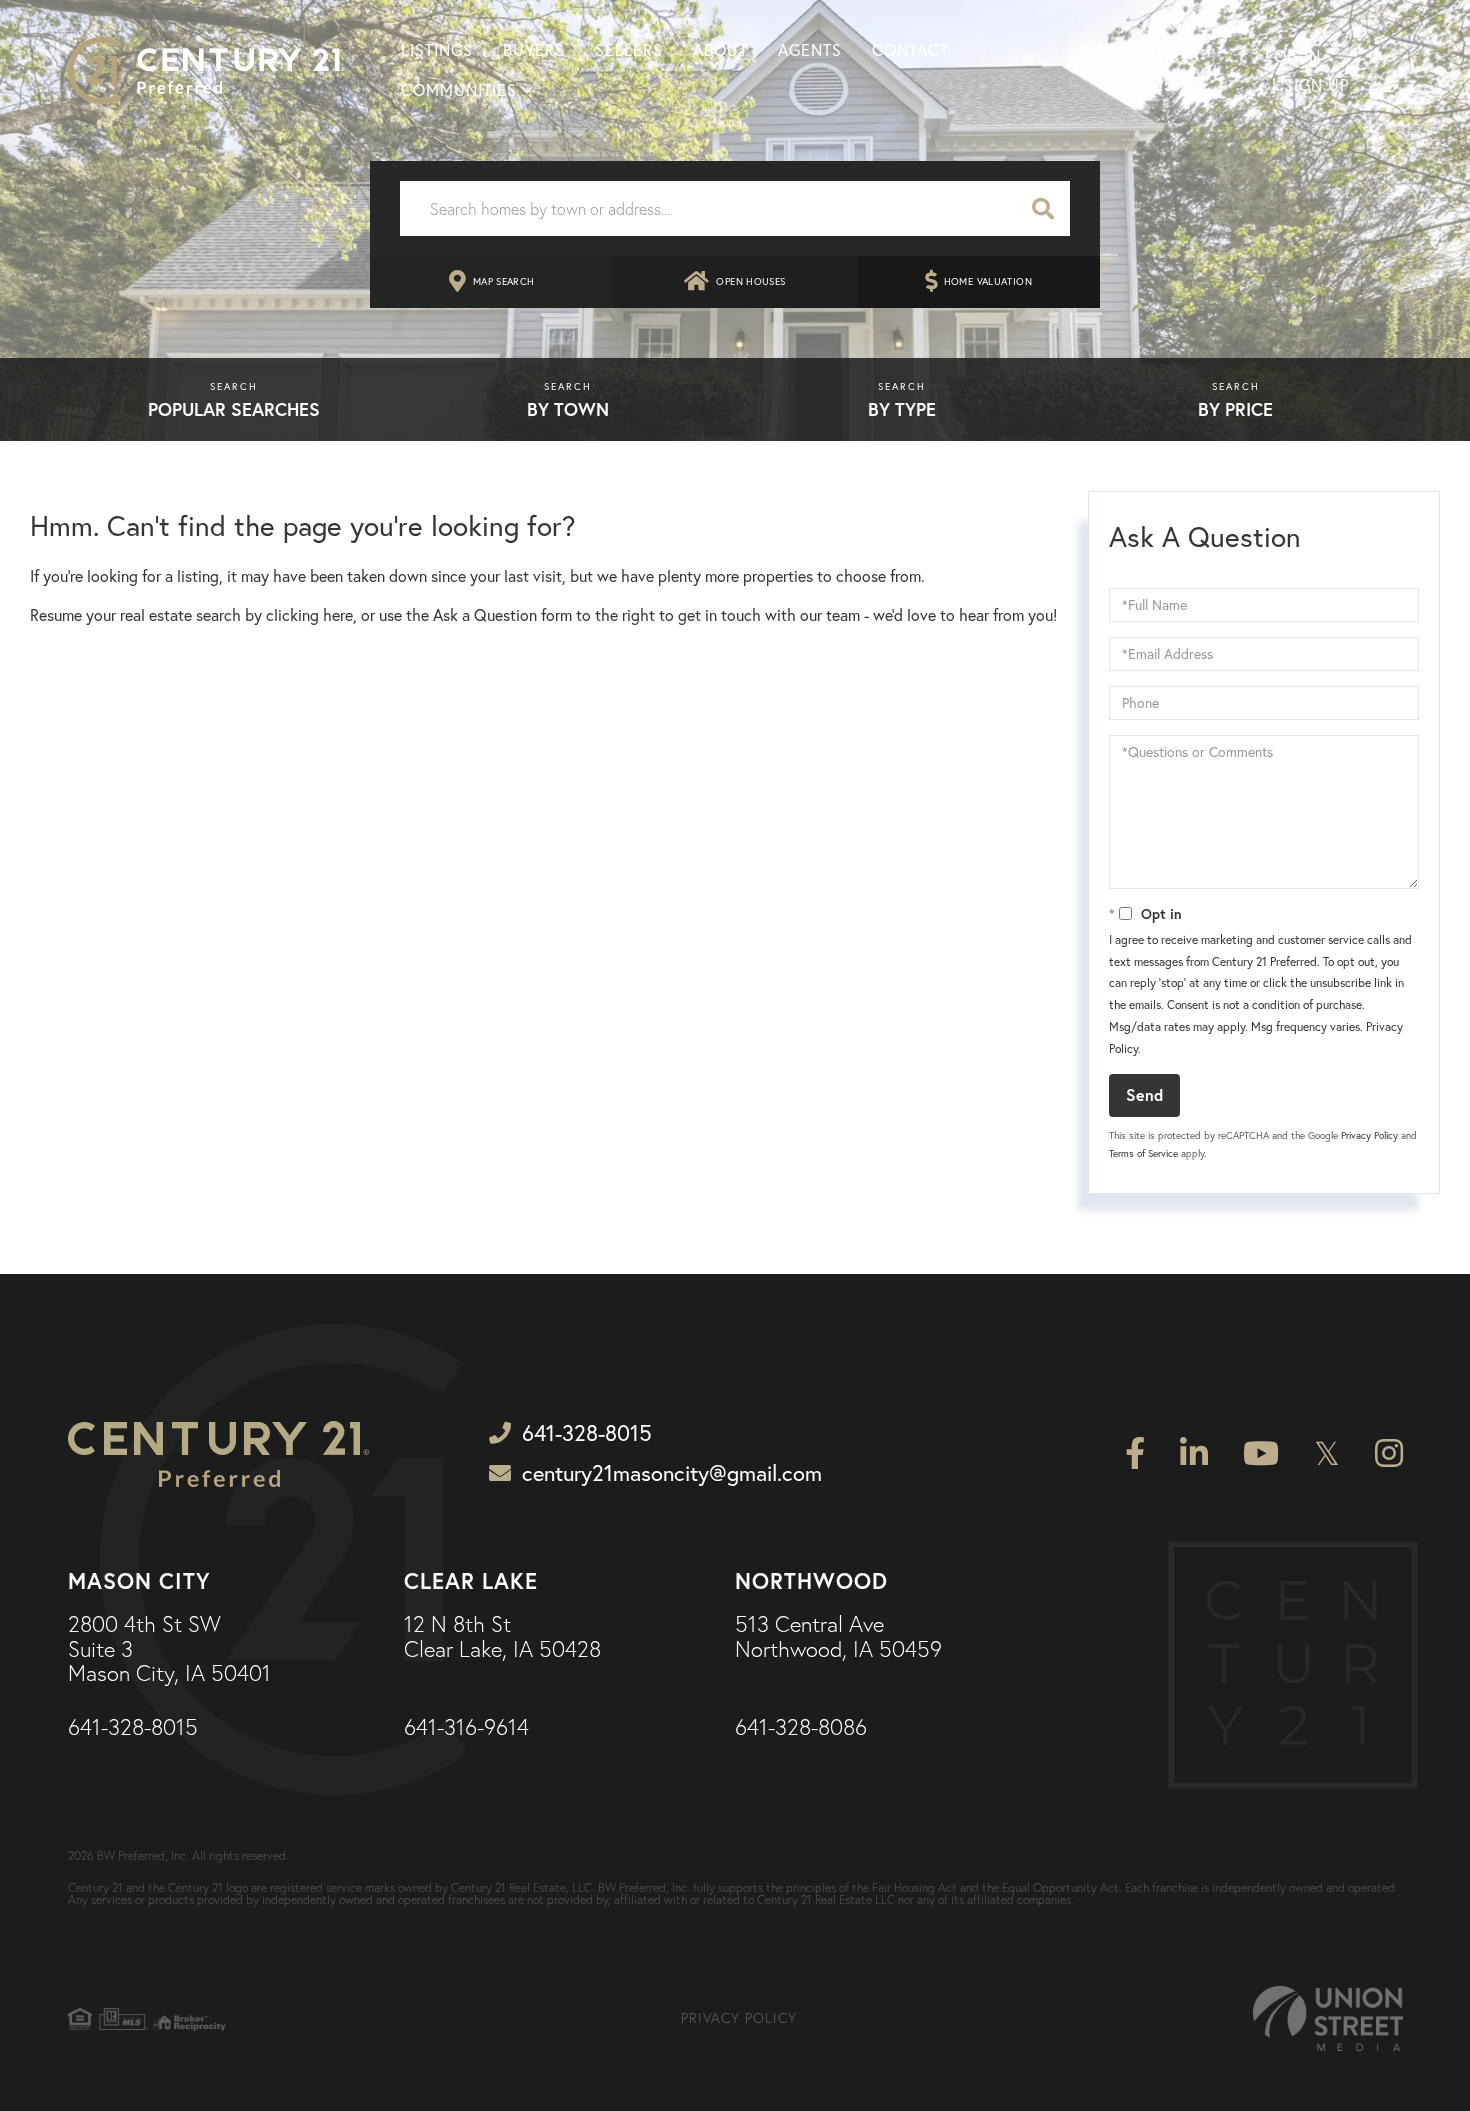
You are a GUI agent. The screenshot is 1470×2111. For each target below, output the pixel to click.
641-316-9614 (466, 1728)
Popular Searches (234, 409)
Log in (1293, 56)
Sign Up (1316, 85)
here (338, 615)
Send (1144, 1094)
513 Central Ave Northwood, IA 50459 (838, 1637)
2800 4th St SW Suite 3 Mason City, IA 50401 (169, 1649)
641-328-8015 (1171, 70)
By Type (902, 409)
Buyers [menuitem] (534, 50)
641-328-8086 (801, 1728)
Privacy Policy (1369, 1135)
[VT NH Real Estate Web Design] (1328, 2018)
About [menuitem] (720, 50)
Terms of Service (1143, 1153)
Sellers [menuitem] (629, 50)
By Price (1235, 409)
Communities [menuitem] (459, 90)
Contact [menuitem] (910, 50)
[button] (1043, 208)
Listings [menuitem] (437, 50)
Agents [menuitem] (810, 50)
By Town (568, 409)
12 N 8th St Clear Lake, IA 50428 (502, 1637)
